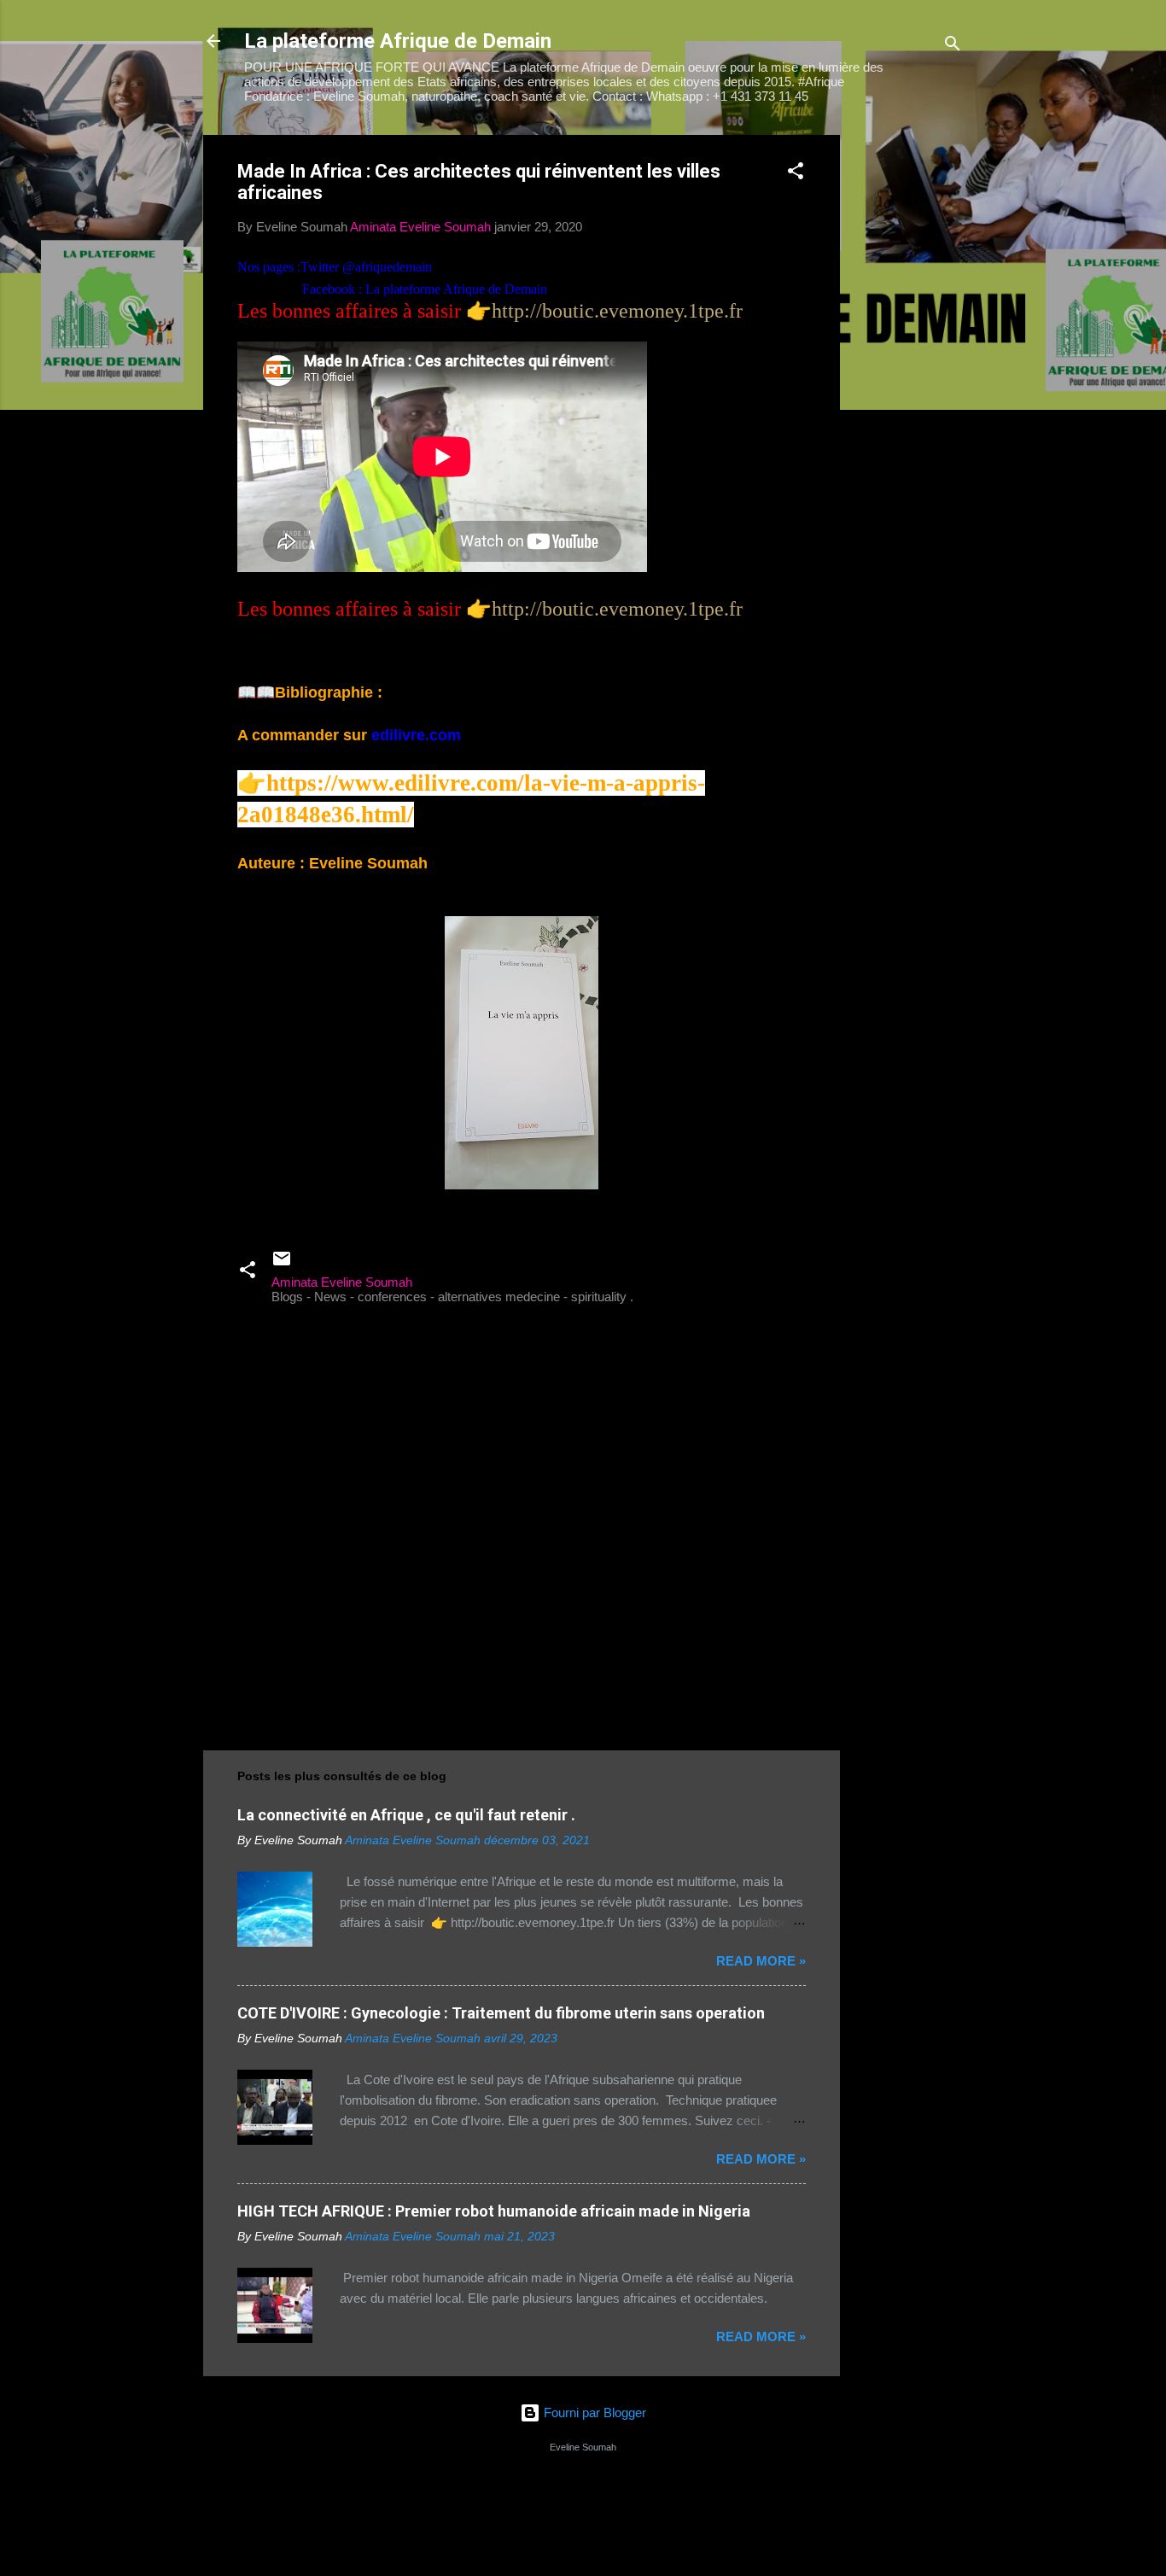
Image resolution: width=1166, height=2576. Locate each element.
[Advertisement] (908, 391)
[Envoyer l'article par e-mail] (282, 1264)
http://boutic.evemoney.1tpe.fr (617, 311)
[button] (796, 174)
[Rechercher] (953, 47)
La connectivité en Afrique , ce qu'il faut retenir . (406, 1815)
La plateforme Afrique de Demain (398, 41)
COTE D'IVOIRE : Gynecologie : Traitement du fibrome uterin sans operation (501, 2013)
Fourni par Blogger (593, 2412)
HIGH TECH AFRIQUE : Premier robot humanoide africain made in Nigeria (494, 2211)
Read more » (761, 1961)
